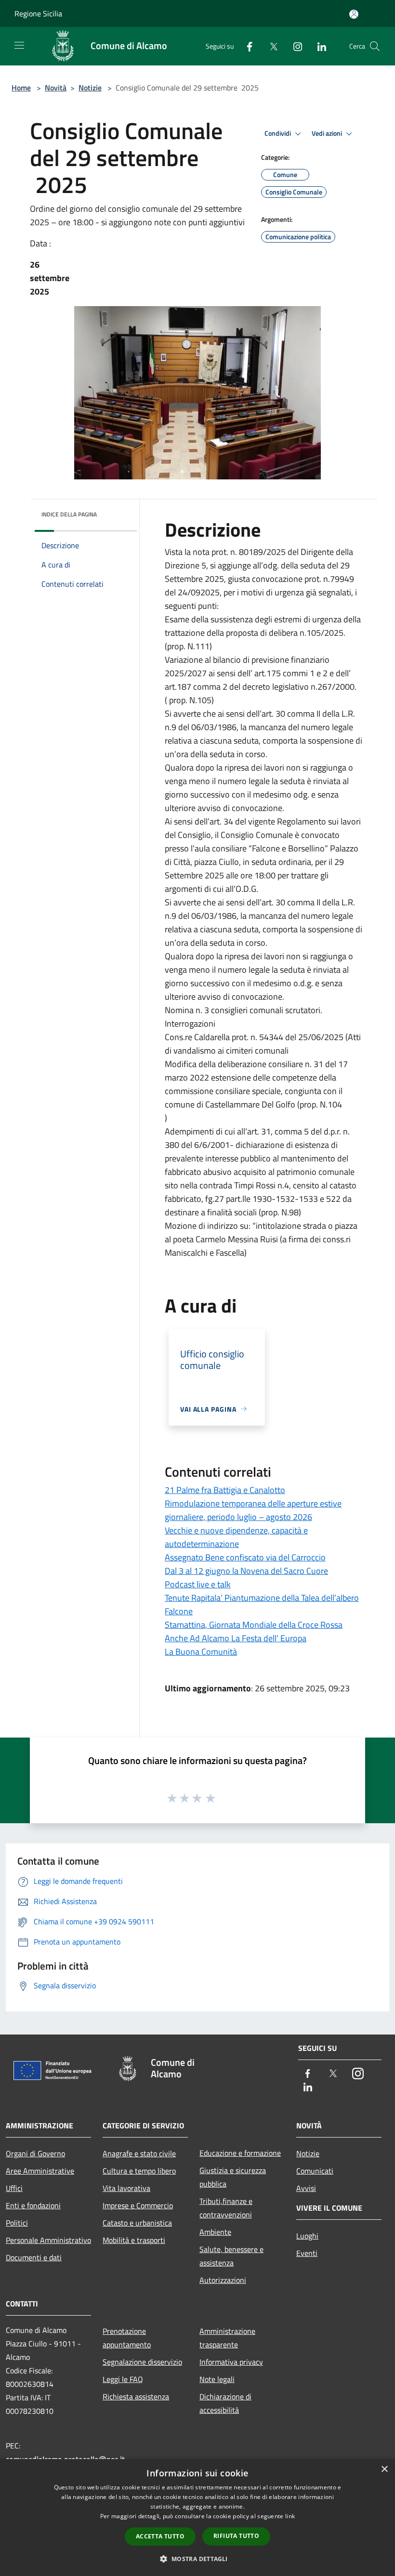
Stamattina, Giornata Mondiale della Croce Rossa (254, 1625)
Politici (17, 2223)
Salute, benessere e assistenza (231, 2256)
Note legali (217, 2379)
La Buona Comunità (201, 1652)
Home (21, 88)
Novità (56, 88)
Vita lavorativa (126, 2188)
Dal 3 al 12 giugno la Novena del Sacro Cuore (246, 1571)
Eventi (307, 2253)
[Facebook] (246, 46)
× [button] (384, 2469)
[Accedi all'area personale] (354, 14)
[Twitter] (270, 46)
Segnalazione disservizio (142, 2362)
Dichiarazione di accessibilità (225, 2403)
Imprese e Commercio (138, 2205)
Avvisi (306, 2188)
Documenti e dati (34, 2257)
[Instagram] (294, 46)
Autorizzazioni (223, 2280)
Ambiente (215, 2232)
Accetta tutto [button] (160, 2536)
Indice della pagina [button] (69, 514)
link (290, 2516)
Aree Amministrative (40, 2171)
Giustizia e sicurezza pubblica (233, 2177)
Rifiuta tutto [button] (236, 2536)
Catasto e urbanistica (137, 2223)
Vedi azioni (328, 133)
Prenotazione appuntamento (127, 2338)
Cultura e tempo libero (139, 2171)
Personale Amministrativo (48, 2240)
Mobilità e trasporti (134, 2240)
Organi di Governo (35, 2153)
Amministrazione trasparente (227, 2338)
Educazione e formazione (240, 2153)
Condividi (278, 133)
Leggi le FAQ (123, 2379)
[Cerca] (375, 46)
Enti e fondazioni (33, 2205)
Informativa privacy (231, 2362)
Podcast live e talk (198, 1584)
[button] (197, 2559)
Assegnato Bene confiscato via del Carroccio (245, 1557)
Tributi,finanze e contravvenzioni (226, 2208)
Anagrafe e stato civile (139, 2153)
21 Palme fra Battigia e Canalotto (225, 1490)
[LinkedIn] (318, 46)
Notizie (90, 88)
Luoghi (307, 2236)
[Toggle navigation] (19, 45)
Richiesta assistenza (136, 2396)
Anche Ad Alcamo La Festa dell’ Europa (236, 1638)
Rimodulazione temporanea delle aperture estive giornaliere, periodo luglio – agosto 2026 (253, 1510)
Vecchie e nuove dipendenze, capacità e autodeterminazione (236, 1537)
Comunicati (315, 2171)
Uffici (14, 2188)
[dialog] (197, 2518)
